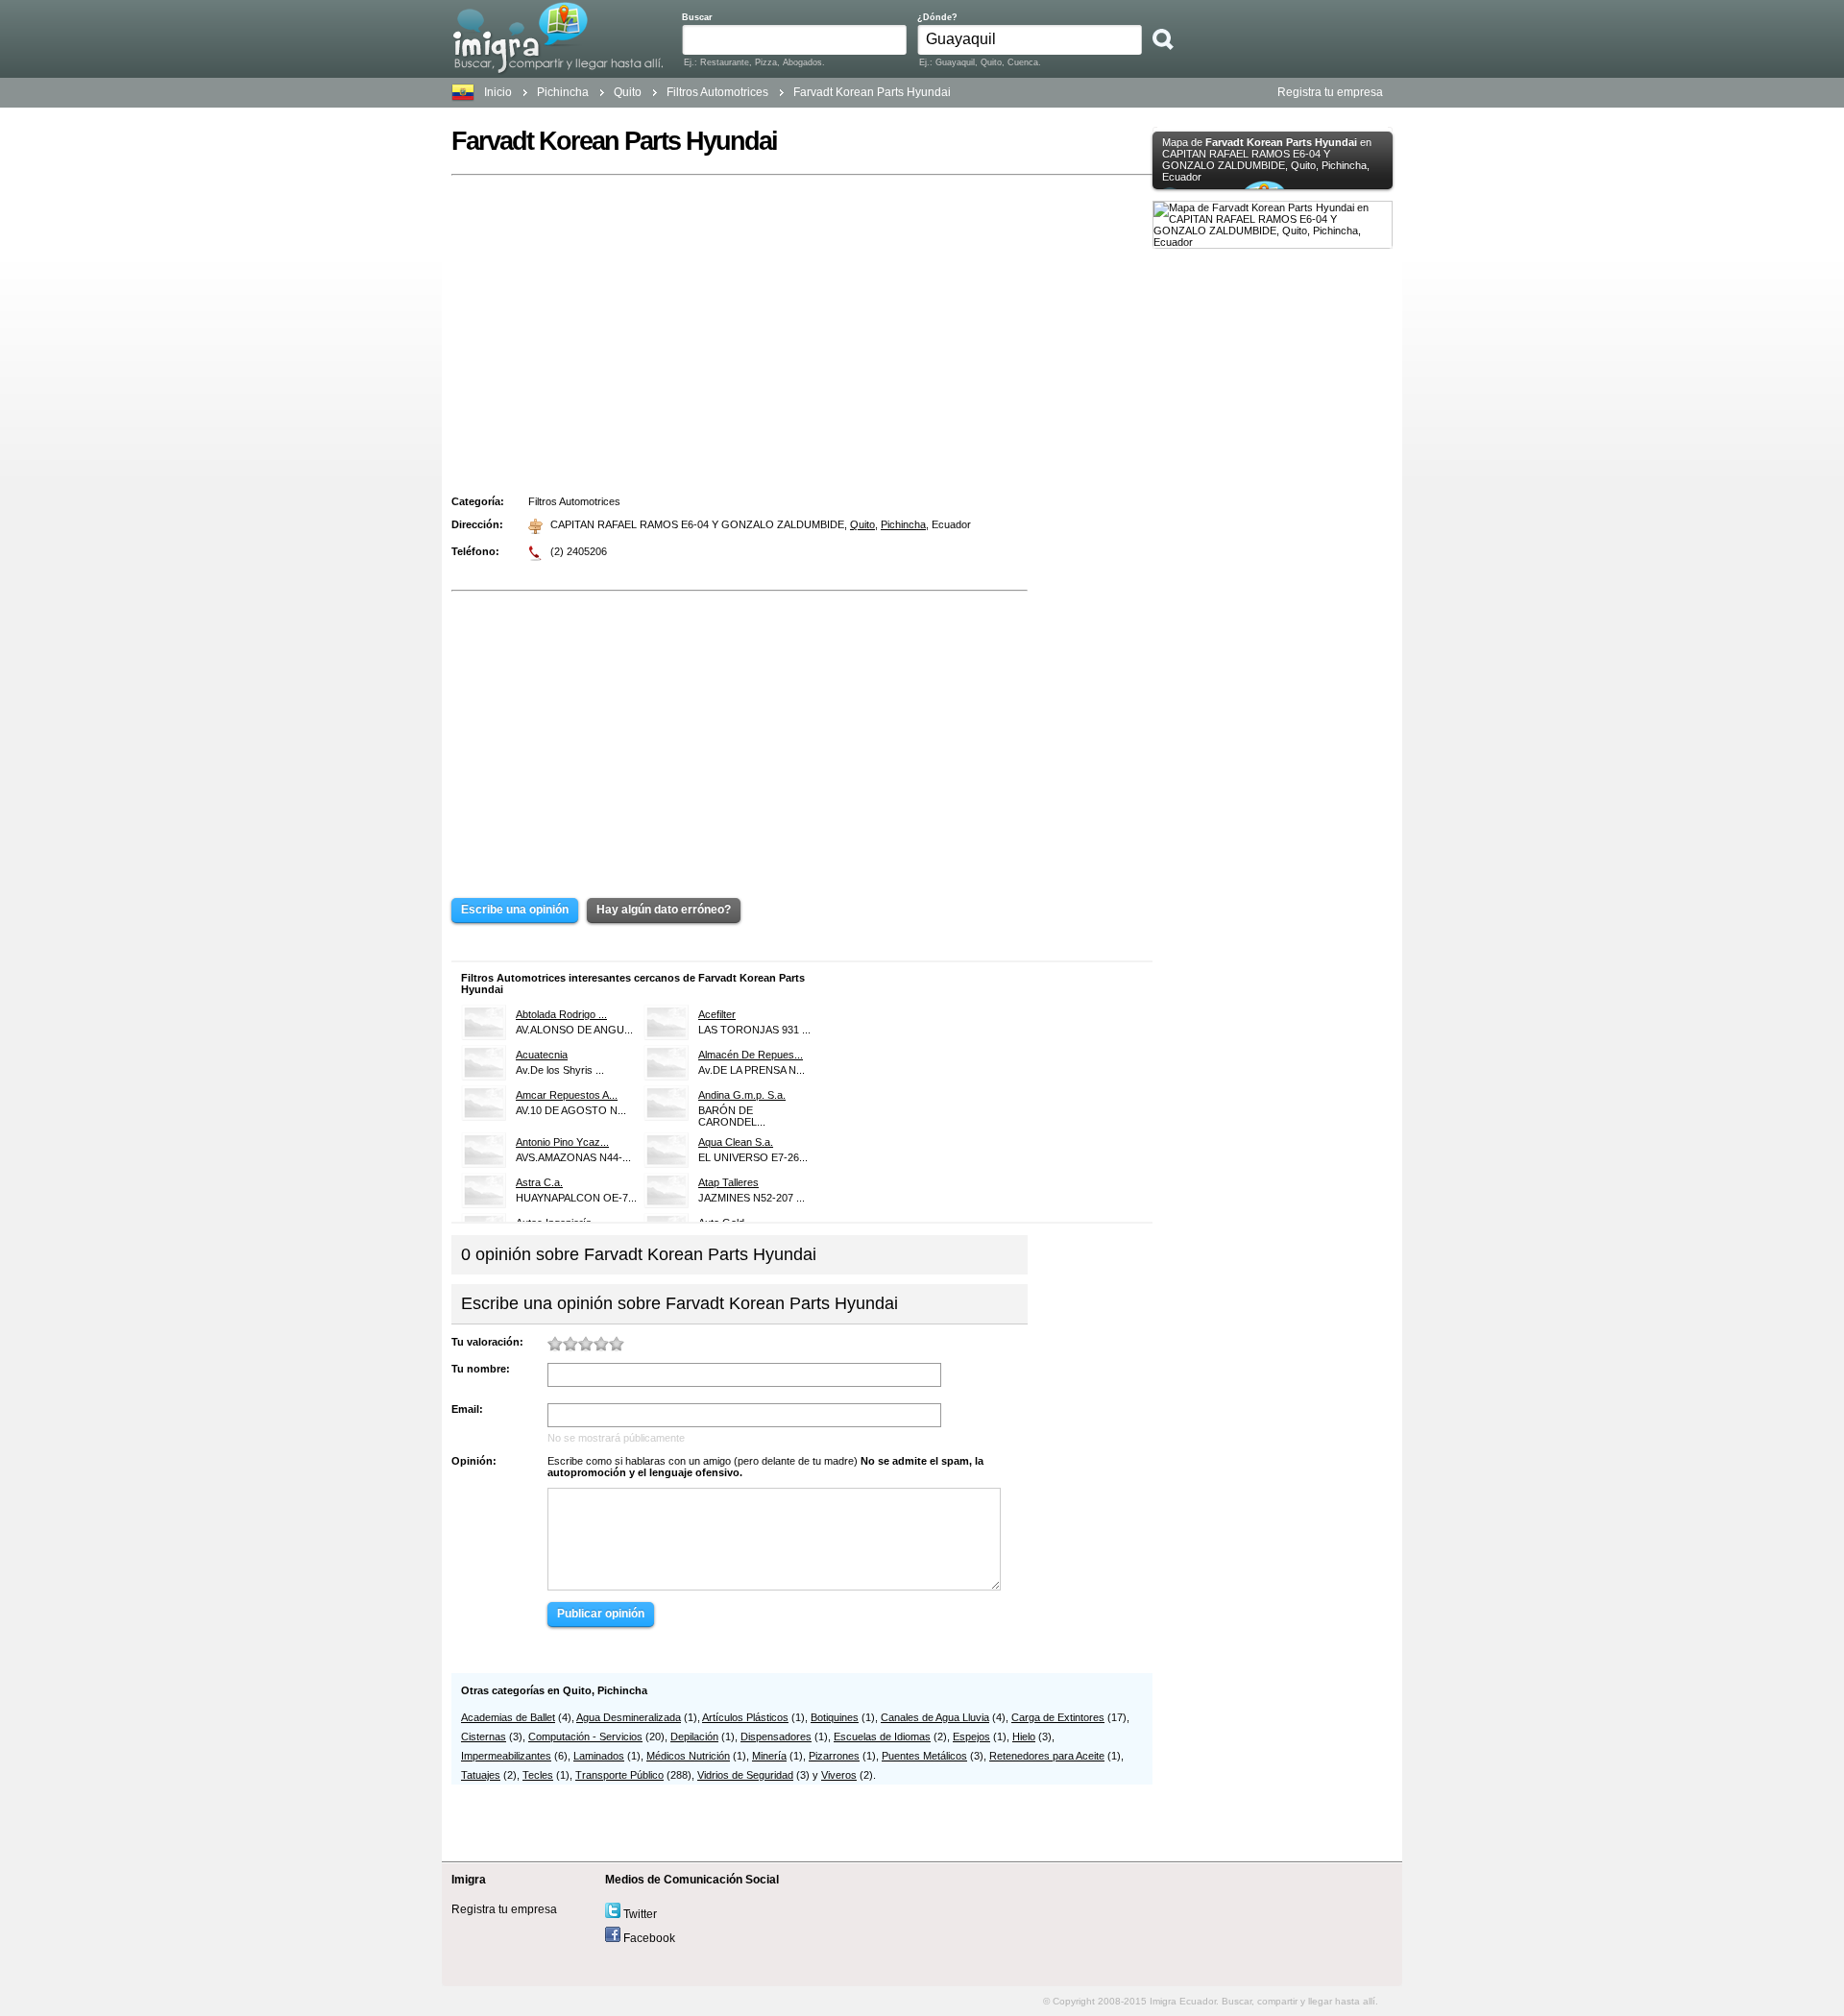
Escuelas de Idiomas (882, 1737)
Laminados (599, 1756)
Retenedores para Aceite (1047, 1756)
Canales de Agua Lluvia (935, 1717)
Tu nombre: (481, 1369)
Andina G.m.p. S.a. (742, 1095)
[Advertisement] (802, 327)
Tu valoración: (487, 1342)
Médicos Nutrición (688, 1756)
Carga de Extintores (1058, 1717)
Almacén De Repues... (751, 1055)
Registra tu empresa (1330, 92)
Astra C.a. (539, 1182)
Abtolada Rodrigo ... (561, 1014)
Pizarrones (834, 1756)
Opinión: (474, 1461)
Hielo (1024, 1737)
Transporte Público (619, 1775)
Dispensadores (776, 1737)
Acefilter (717, 1014)
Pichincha (563, 92)
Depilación (694, 1737)
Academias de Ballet (508, 1717)
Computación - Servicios (585, 1737)
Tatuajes (481, 1775)
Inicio (498, 92)
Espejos (971, 1737)
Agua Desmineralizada (629, 1717)
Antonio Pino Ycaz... (562, 1142)
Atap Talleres (728, 1182)
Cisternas (484, 1737)
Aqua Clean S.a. (736, 1142)
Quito (862, 524)
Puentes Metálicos (924, 1756)
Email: (467, 1409)
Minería (769, 1756)
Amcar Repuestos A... (567, 1095)
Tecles (538, 1775)
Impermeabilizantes (506, 1756)
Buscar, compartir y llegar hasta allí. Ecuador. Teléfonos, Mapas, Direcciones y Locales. (558, 37)
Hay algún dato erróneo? (664, 910)
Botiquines (835, 1717)
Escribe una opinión (515, 910)
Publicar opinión (601, 1614)
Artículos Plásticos (745, 1717)
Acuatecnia (542, 1055)
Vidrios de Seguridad (745, 1775)
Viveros (839, 1775)
